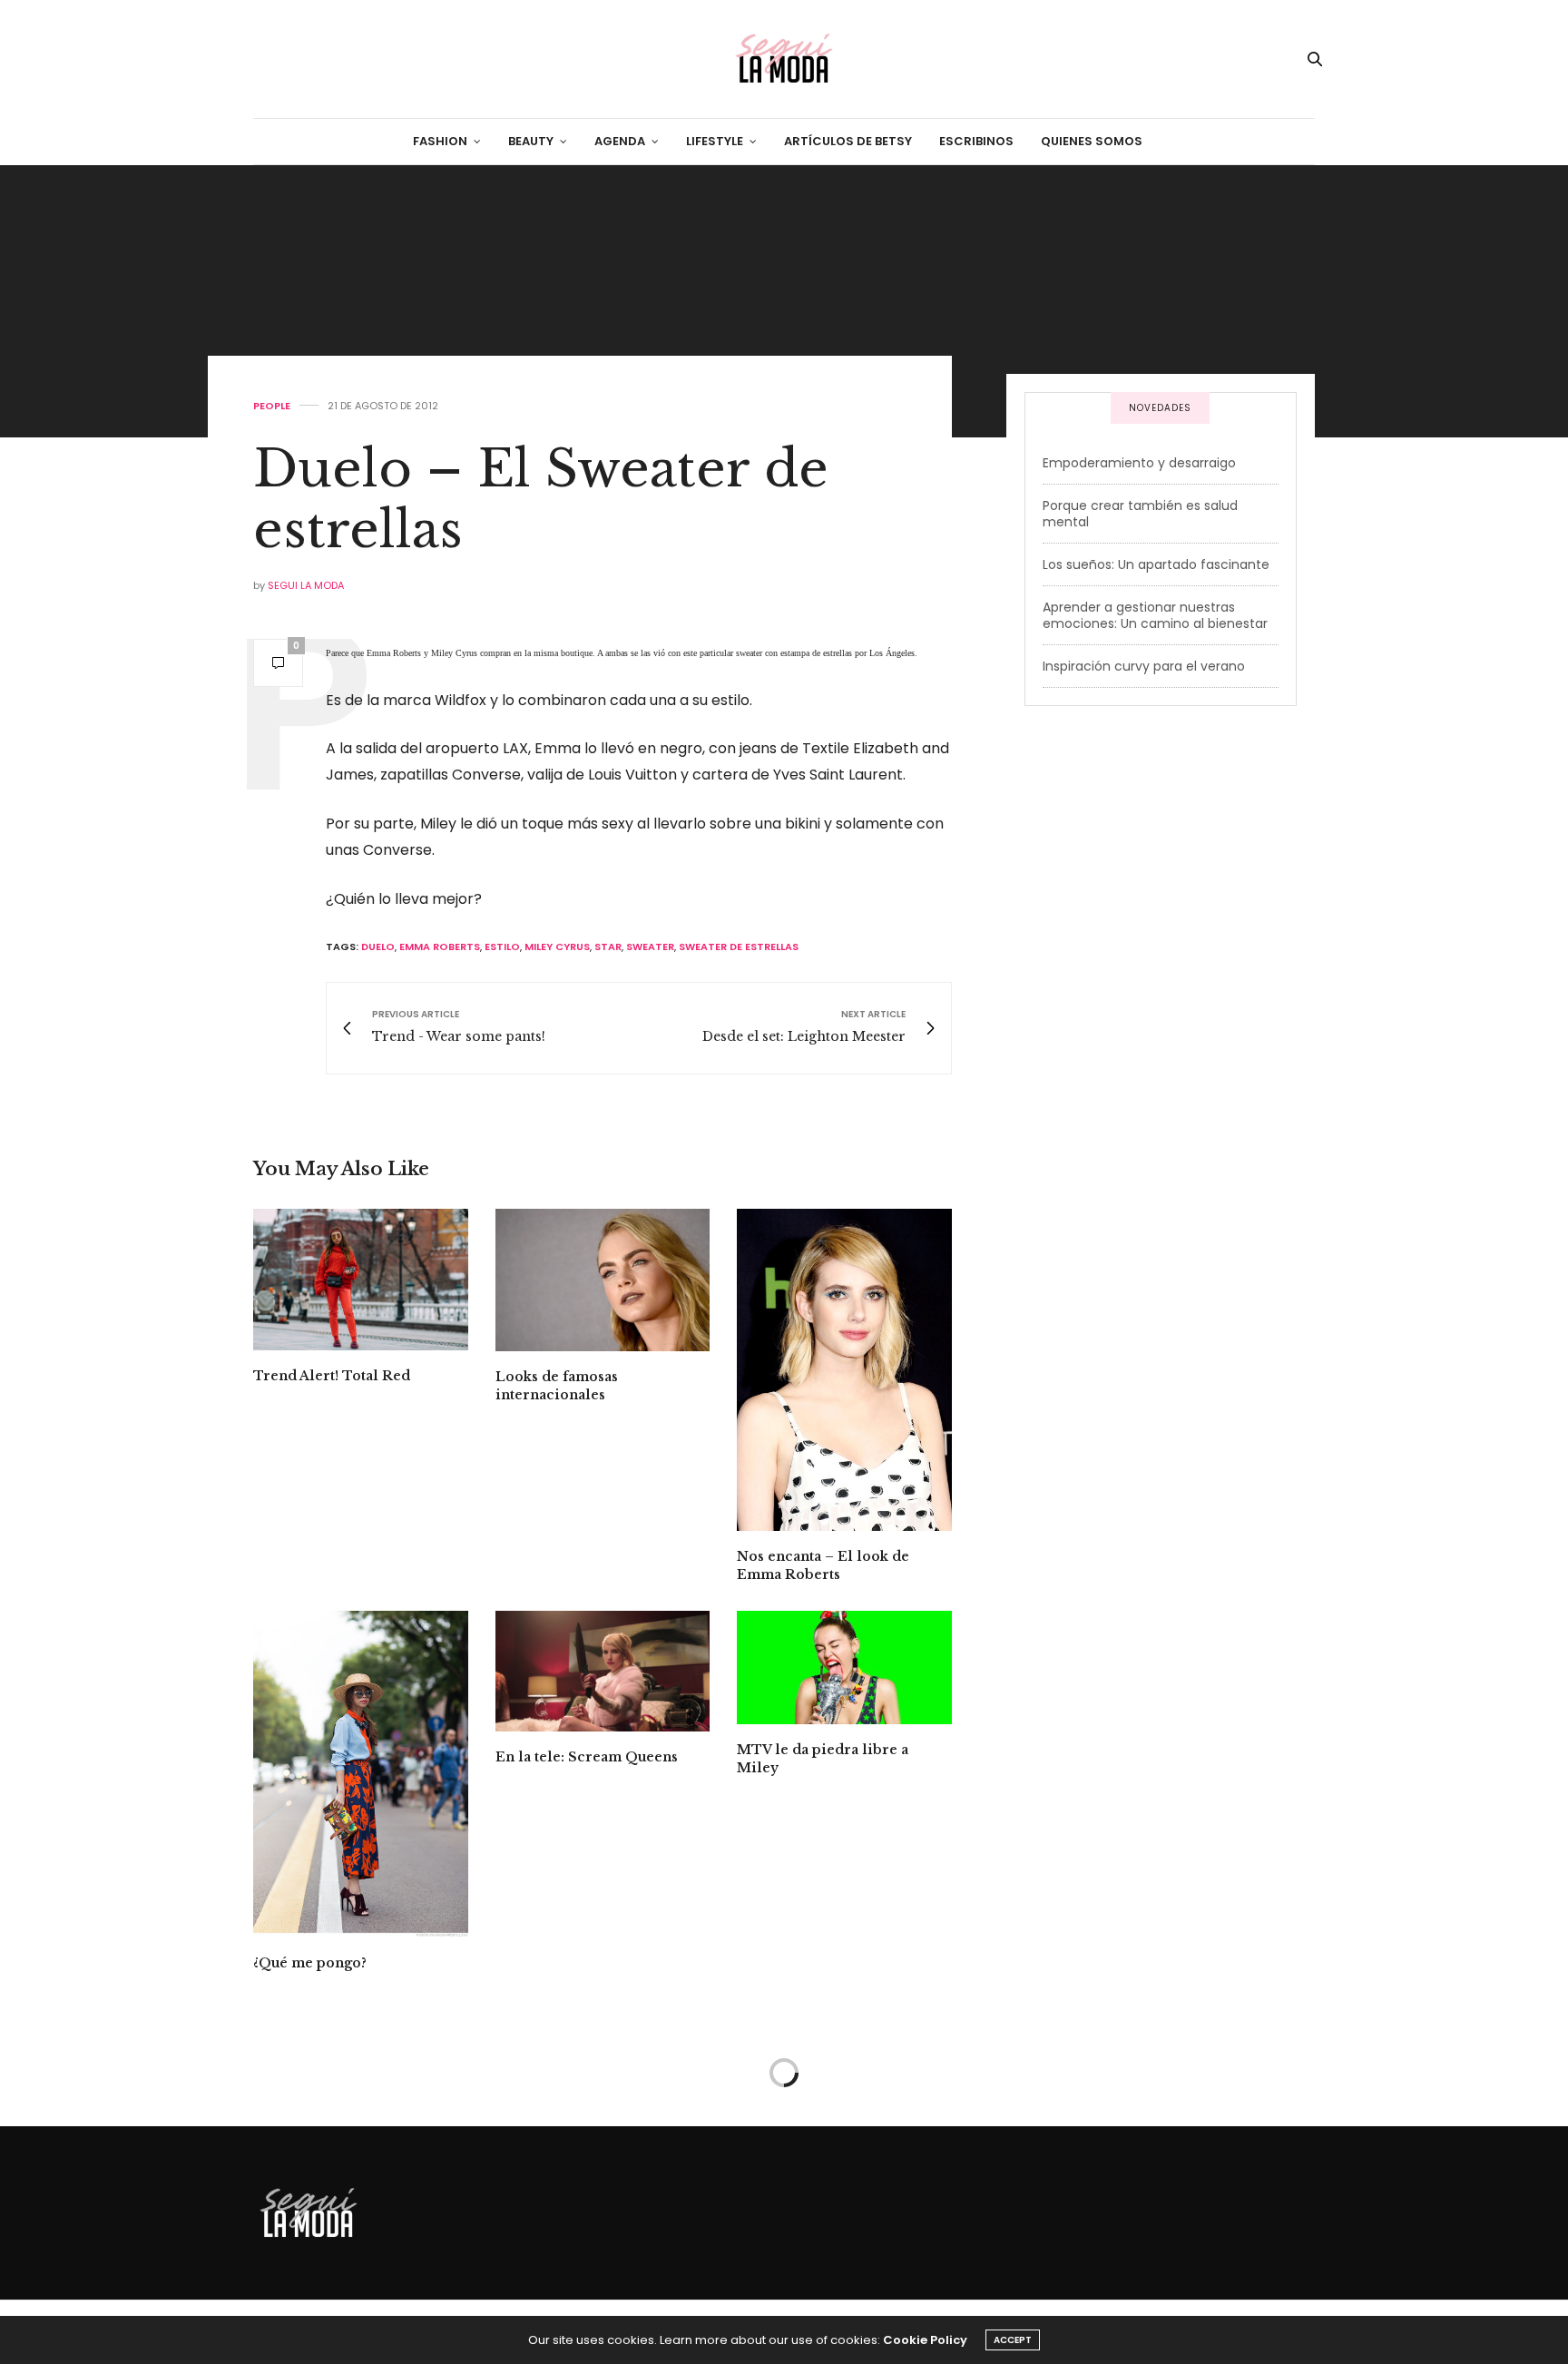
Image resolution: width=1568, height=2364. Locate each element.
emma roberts (440, 947)
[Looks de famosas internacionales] (603, 1280)
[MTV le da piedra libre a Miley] (844, 1668)
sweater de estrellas (739, 947)
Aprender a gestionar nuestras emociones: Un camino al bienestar (1155, 615)
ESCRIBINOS (976, 141)
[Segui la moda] (784, 59)
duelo (378, 947)
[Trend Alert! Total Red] (361, 1280)
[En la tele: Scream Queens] (603, 1671)
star (608, 947)
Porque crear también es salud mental (1140, 514)
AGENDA (620, 141)
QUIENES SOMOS (1092, 141)
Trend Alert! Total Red (332, 1376)
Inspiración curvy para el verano (1144, 666)
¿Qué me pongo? (310, 1963)
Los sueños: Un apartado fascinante (1156, 564)
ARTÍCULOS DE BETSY (848, 141)
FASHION (440, 141)
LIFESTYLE (715, 141)
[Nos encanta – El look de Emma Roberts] (844, 1370)
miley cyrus (557, 947)
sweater (650, 947)
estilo (502, 947)
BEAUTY (531, 141)
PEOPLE (272, 406)
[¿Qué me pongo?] (361, 1774)
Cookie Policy (925, 2340)
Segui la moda (306, 585)
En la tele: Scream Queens (587, 1757)
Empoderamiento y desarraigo (1139, 463)
